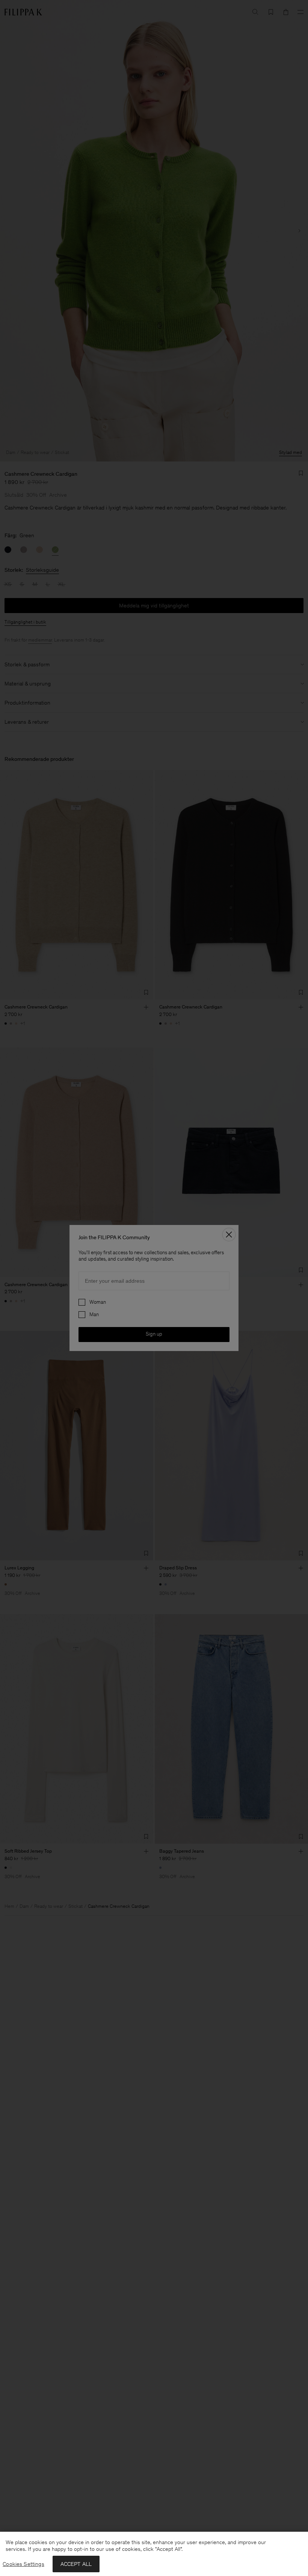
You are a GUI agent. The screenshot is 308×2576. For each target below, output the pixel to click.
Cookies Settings (23, 2564)
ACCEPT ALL (76, 2564)
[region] (154, 2554)
